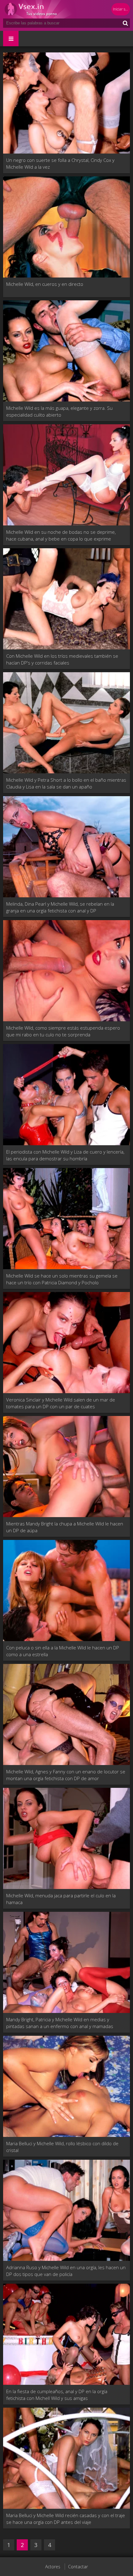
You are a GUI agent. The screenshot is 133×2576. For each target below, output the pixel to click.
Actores (53, 2567)
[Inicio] (40, 9)
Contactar (78, 2567)
